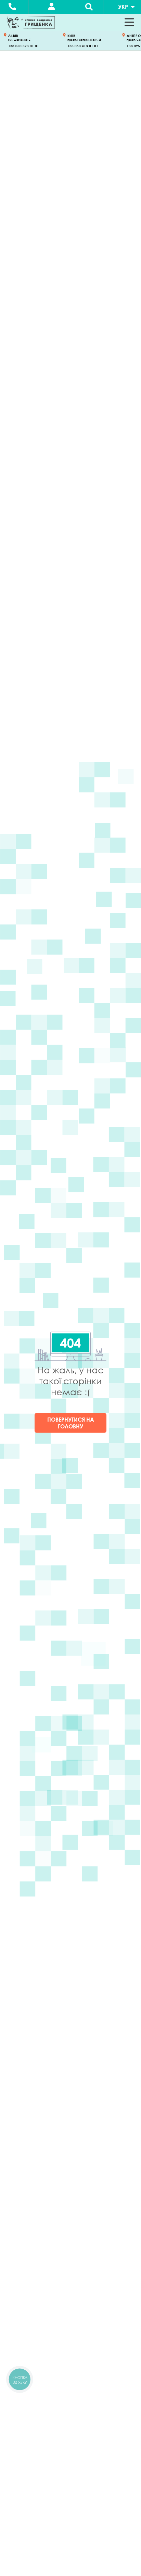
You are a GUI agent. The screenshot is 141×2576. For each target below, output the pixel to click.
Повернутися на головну (71, 1423)
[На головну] (31, 22)
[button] (129, 22)
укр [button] (123, 7)
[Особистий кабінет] (52, 7)
